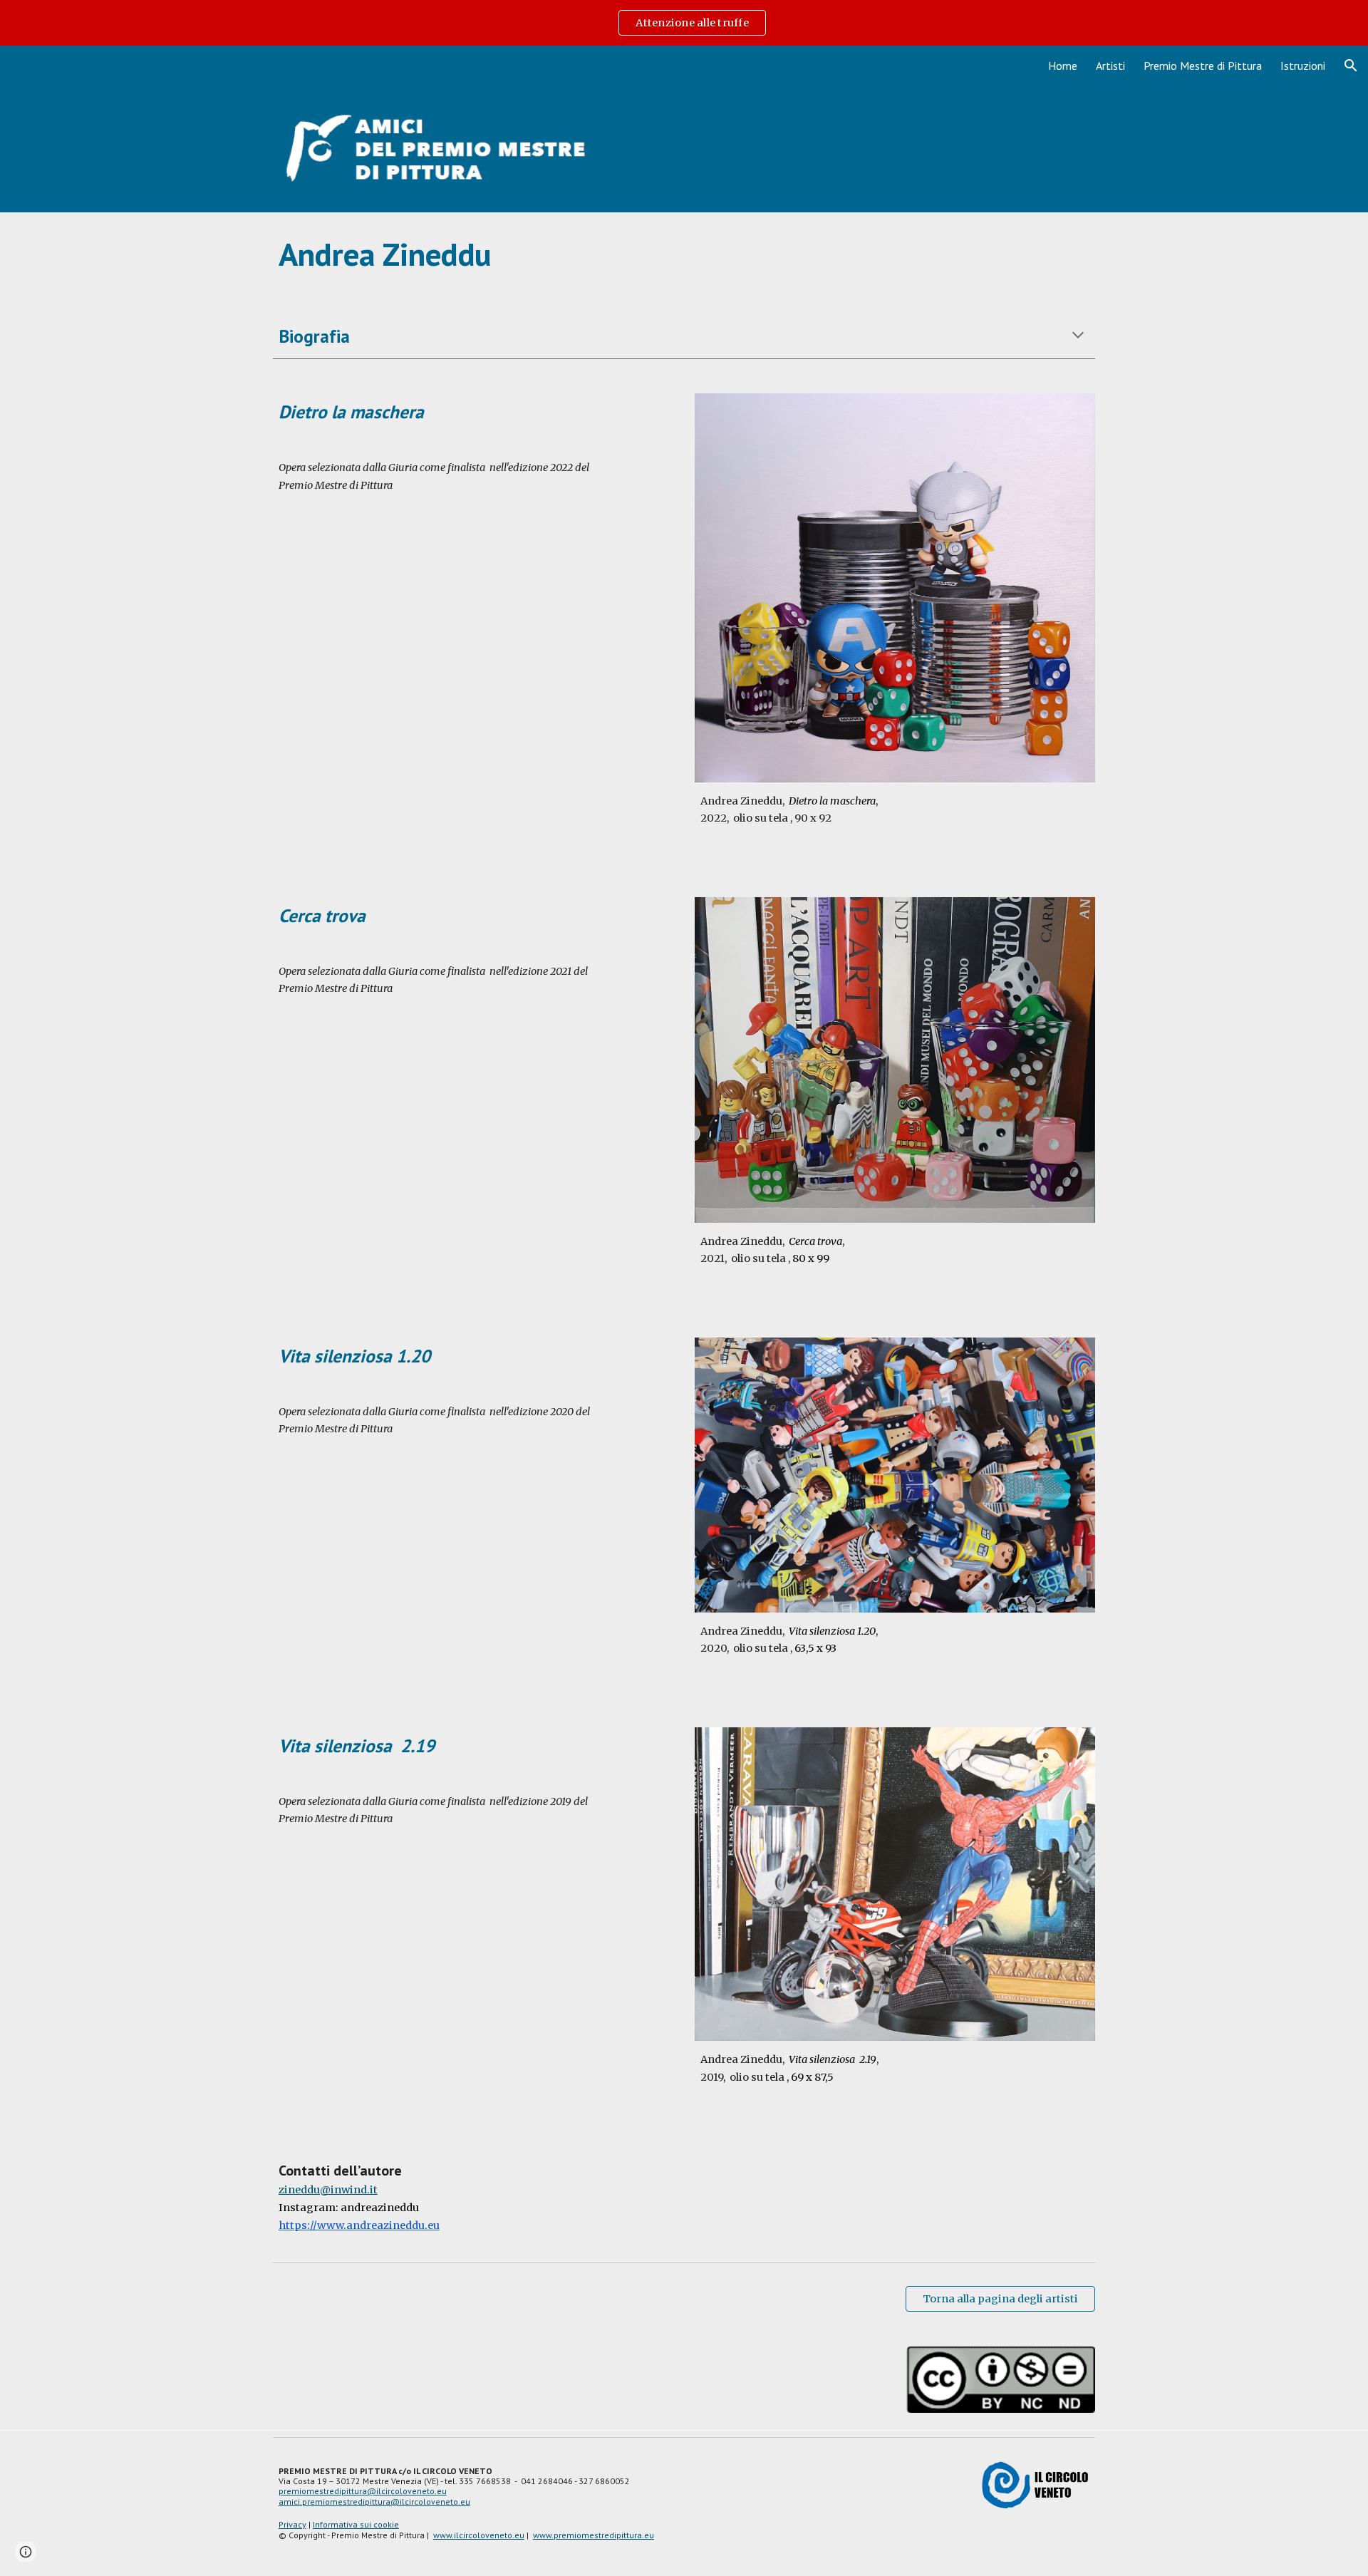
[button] (1351, 66)
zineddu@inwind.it (328, 2190)
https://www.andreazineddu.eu (359, 2225)
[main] (684, 254)
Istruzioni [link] (1303, 66)
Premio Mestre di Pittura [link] (1203, 66)
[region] (684, 23)
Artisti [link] (1110, 66)
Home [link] (1063, 66)
